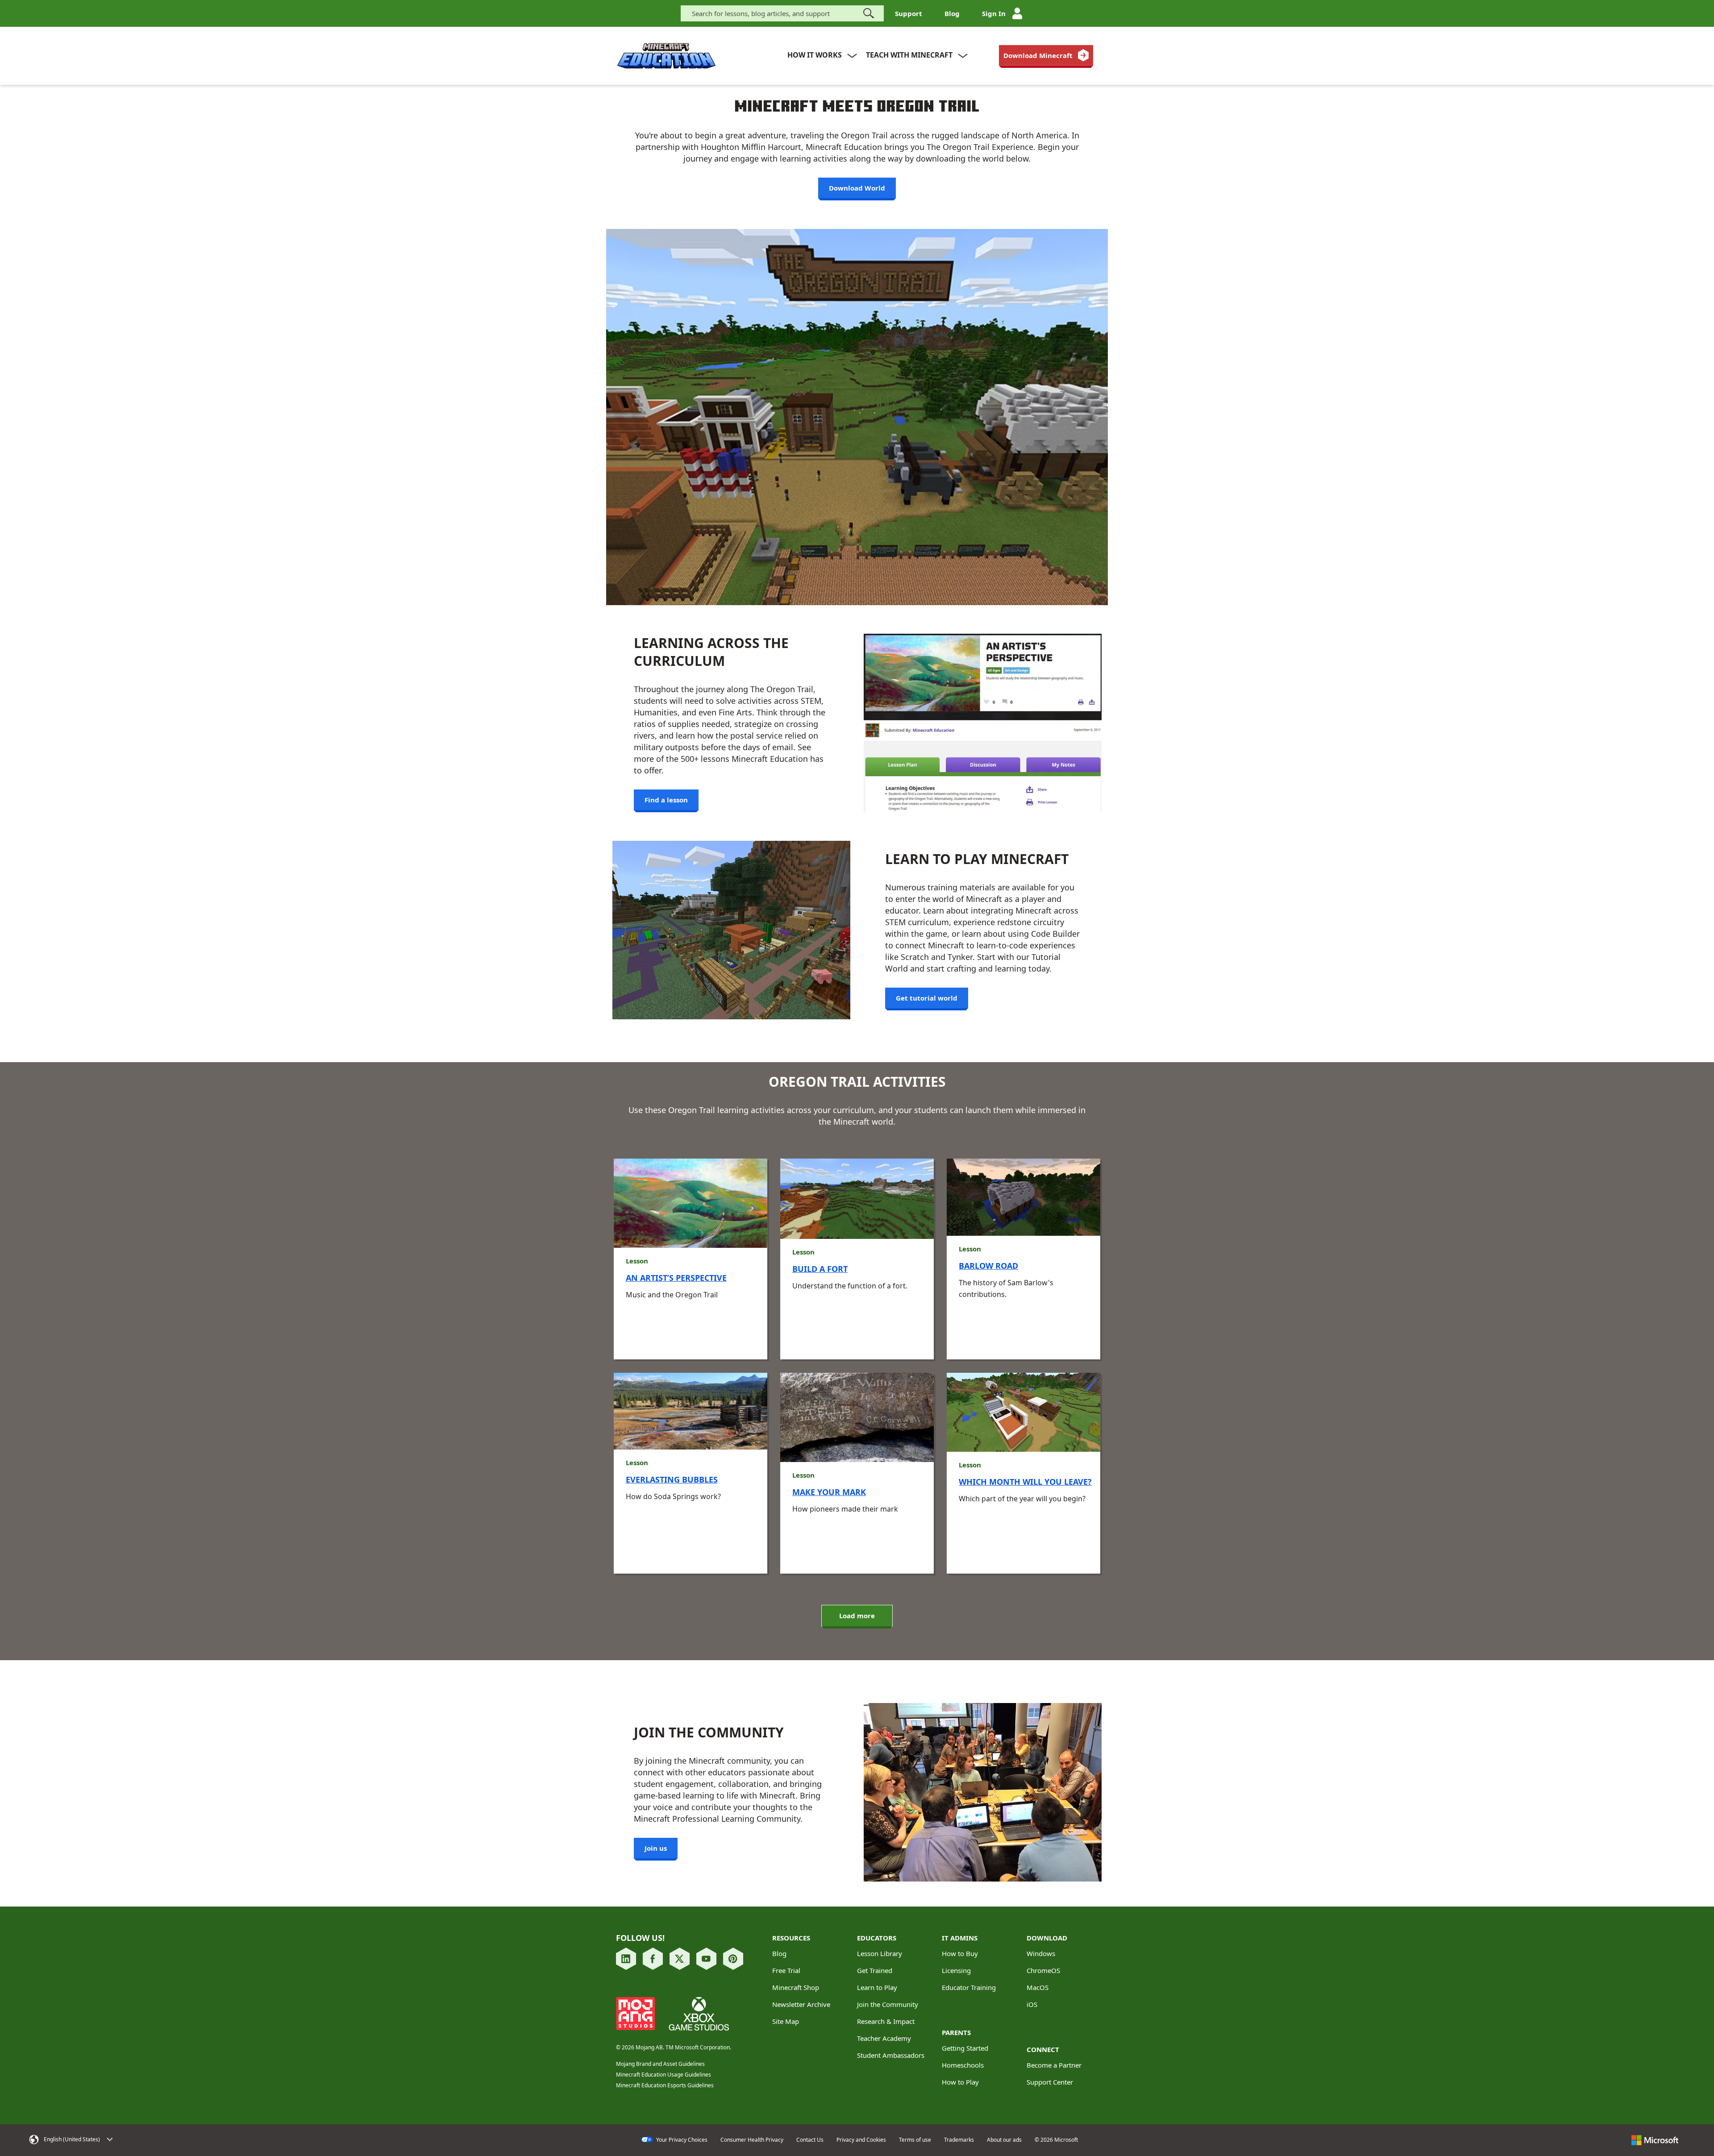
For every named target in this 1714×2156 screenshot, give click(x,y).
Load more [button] (857, 1616)
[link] (1046, 55)
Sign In (994, 13)
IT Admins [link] (960, 1938)
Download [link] (1047, 1938)
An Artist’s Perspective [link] (676, 1278)
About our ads (1004, 2140)
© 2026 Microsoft (1056, 2140)
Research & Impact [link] (886, 2021)
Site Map (786, 2021)
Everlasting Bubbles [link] (672, 1479)
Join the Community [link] (888, 2004)
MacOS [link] (1038, 1987)
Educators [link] (877, 1938)
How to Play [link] (960, 2082)
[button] (157, 2139)
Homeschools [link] (963, 2065)
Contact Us (810, 2140)
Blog (952, 13)
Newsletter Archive (801, 2004)
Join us (656, 1848)
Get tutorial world (927, 998)
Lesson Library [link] (880, 1953)
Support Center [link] (1050, 2082)
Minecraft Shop (796, 1987)
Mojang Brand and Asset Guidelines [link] (660, 2064)
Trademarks (959, 2140)
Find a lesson (666, 800)
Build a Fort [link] (820, 1269)
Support (909, 13)
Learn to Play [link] (877, 1987)
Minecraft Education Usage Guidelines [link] (664, 2075)
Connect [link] (1043, 2049)
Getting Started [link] (965, 2048)
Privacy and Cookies (861, 2140)
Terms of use (915, 2140)
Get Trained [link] (875, 1970)
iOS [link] (1032, 2004)
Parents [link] (956, 2032)
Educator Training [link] (969, 1987)
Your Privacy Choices (681, 2140)
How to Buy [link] (960, 1953)
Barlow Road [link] (988, 1266)
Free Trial (786, 1970)
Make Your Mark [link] (829, 1492)
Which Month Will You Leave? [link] (1025, 1482)
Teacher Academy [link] (884, 2038)
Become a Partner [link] (1054, 2065)
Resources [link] (791, 1938)
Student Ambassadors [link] (891, 2055)
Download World (857, 188)
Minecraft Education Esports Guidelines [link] (665, 2085)
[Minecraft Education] (666, 56)
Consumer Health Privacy (752, 2140)
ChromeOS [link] (1043, 1970)
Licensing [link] (956, 1970)
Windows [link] (1041, 1953)
